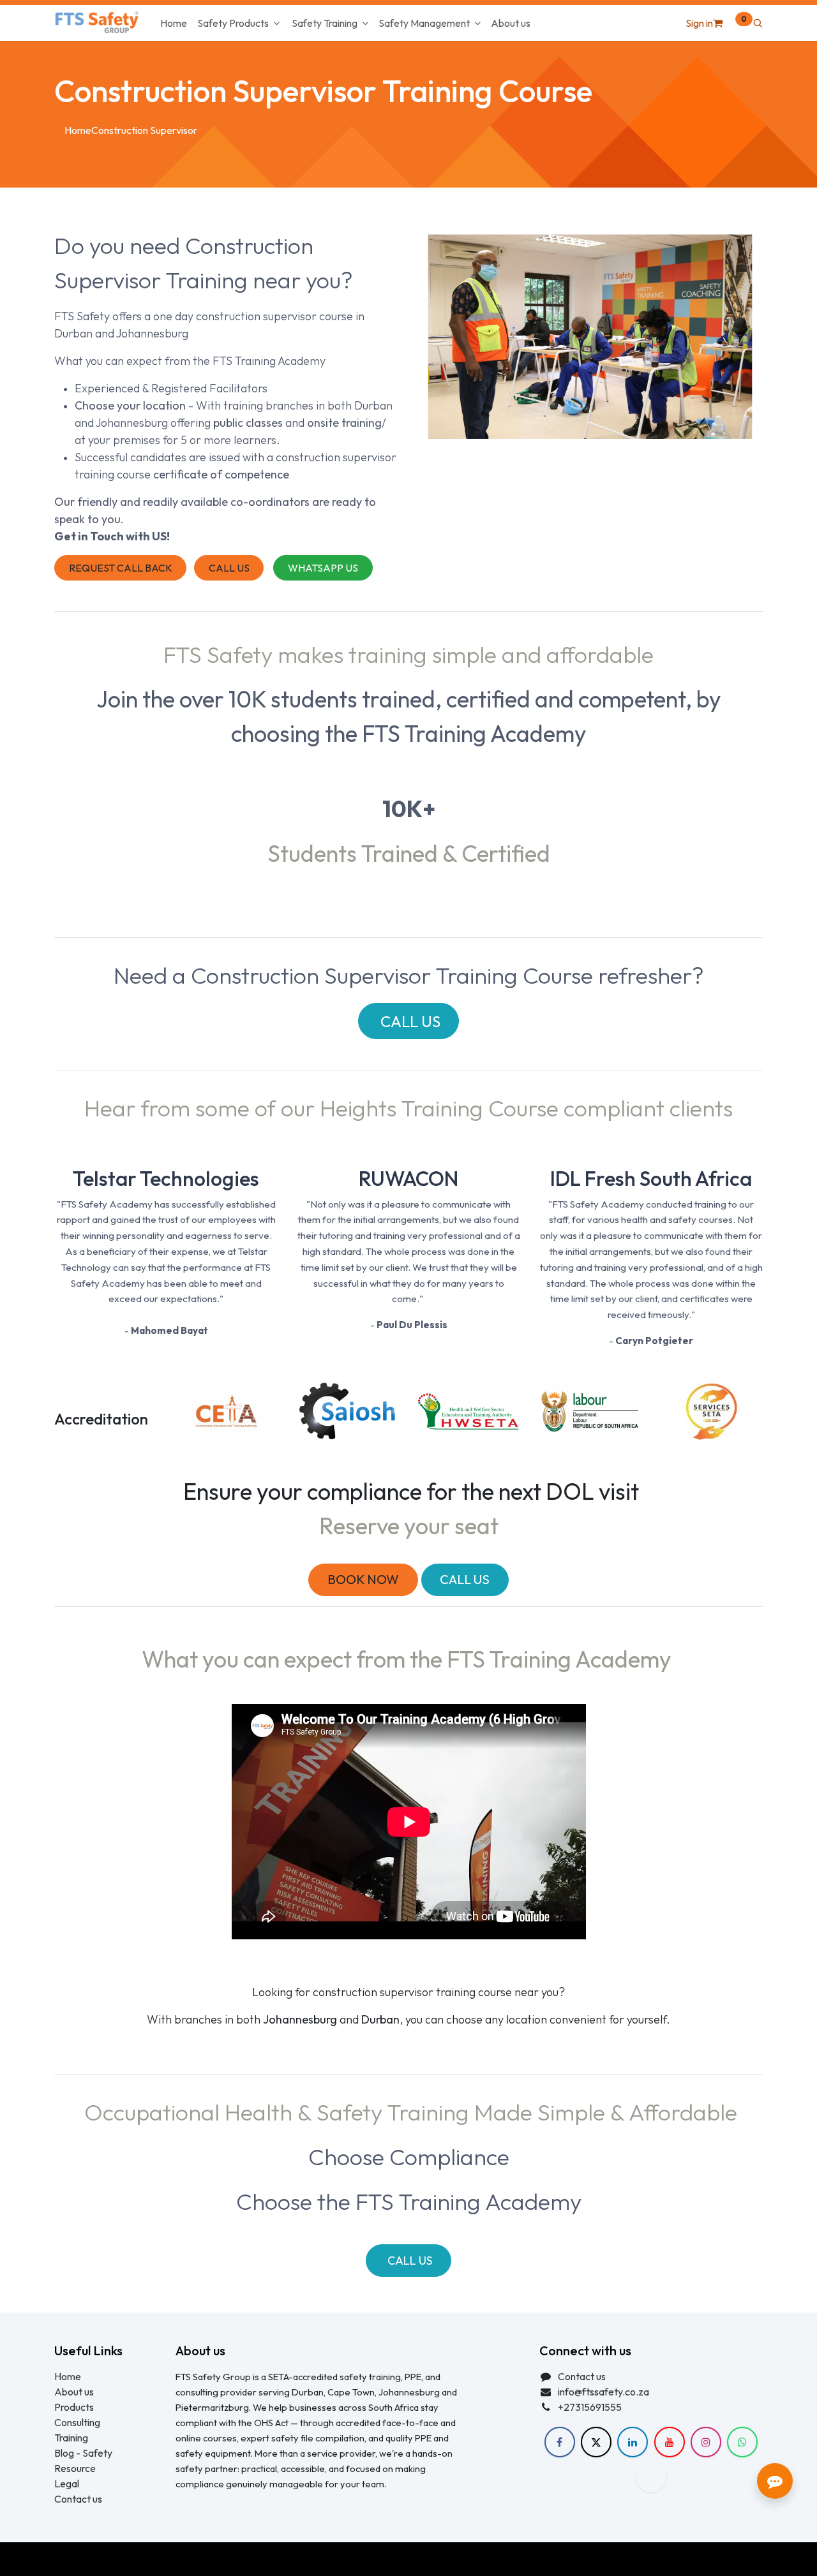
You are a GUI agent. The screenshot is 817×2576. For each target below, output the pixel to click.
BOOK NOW (363, 1579)
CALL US (229, 568)
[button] (758, 23)
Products (74, 2407)
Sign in (699, 23)
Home (78, 130)
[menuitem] (174, 23)
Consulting (77, 2422)
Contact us (78, 2499)
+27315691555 (590, 2407)
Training (71, 2438)
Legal (67, 2483)
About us (74, 2392)
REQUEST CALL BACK (121, 568)
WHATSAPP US (323, 568)
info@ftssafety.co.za (603, 2392)
